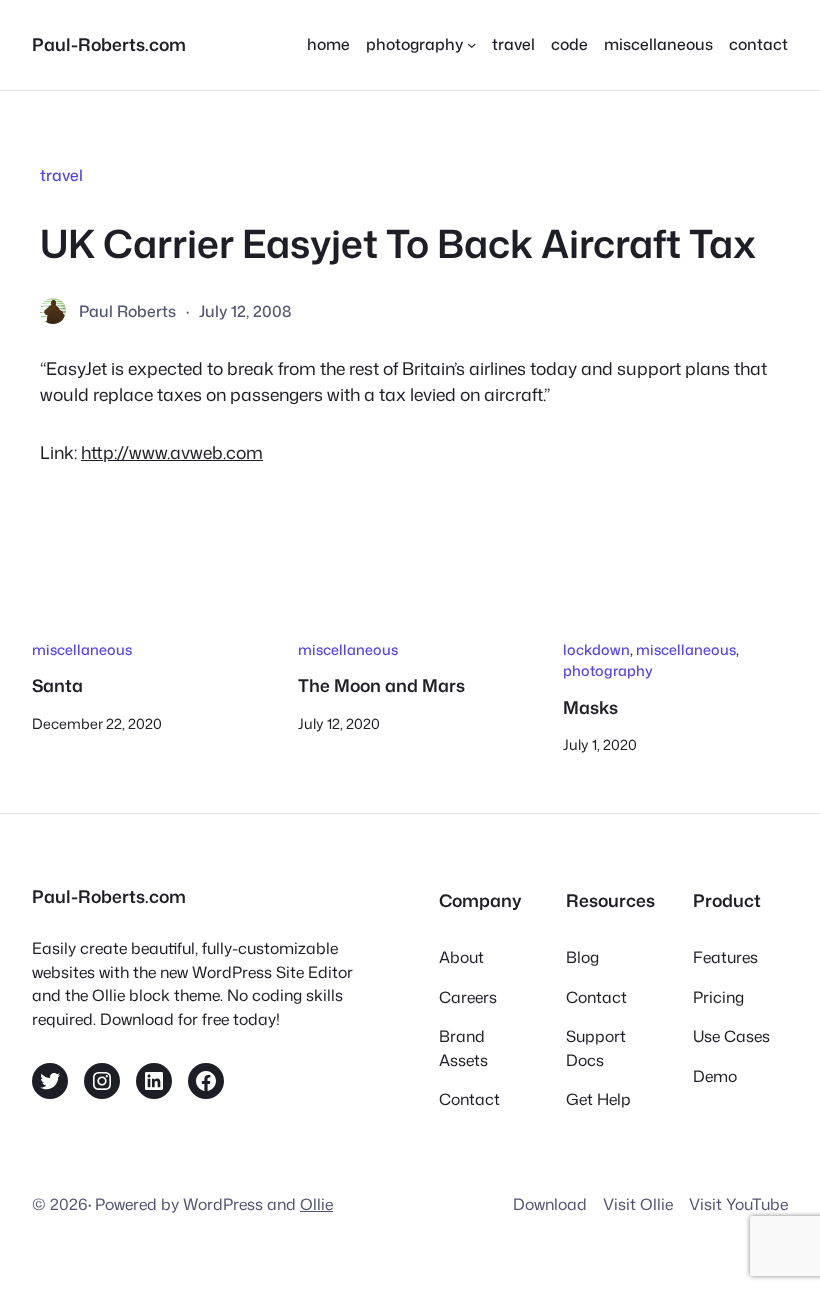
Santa (57, 686)
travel (61, 175)
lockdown (596, 649)
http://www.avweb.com (172, 452)
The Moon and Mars (381, 686)
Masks (590, 708)
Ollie (316, 1204)
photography (608, 670)
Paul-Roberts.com (109, 44)
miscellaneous (82, 649)
